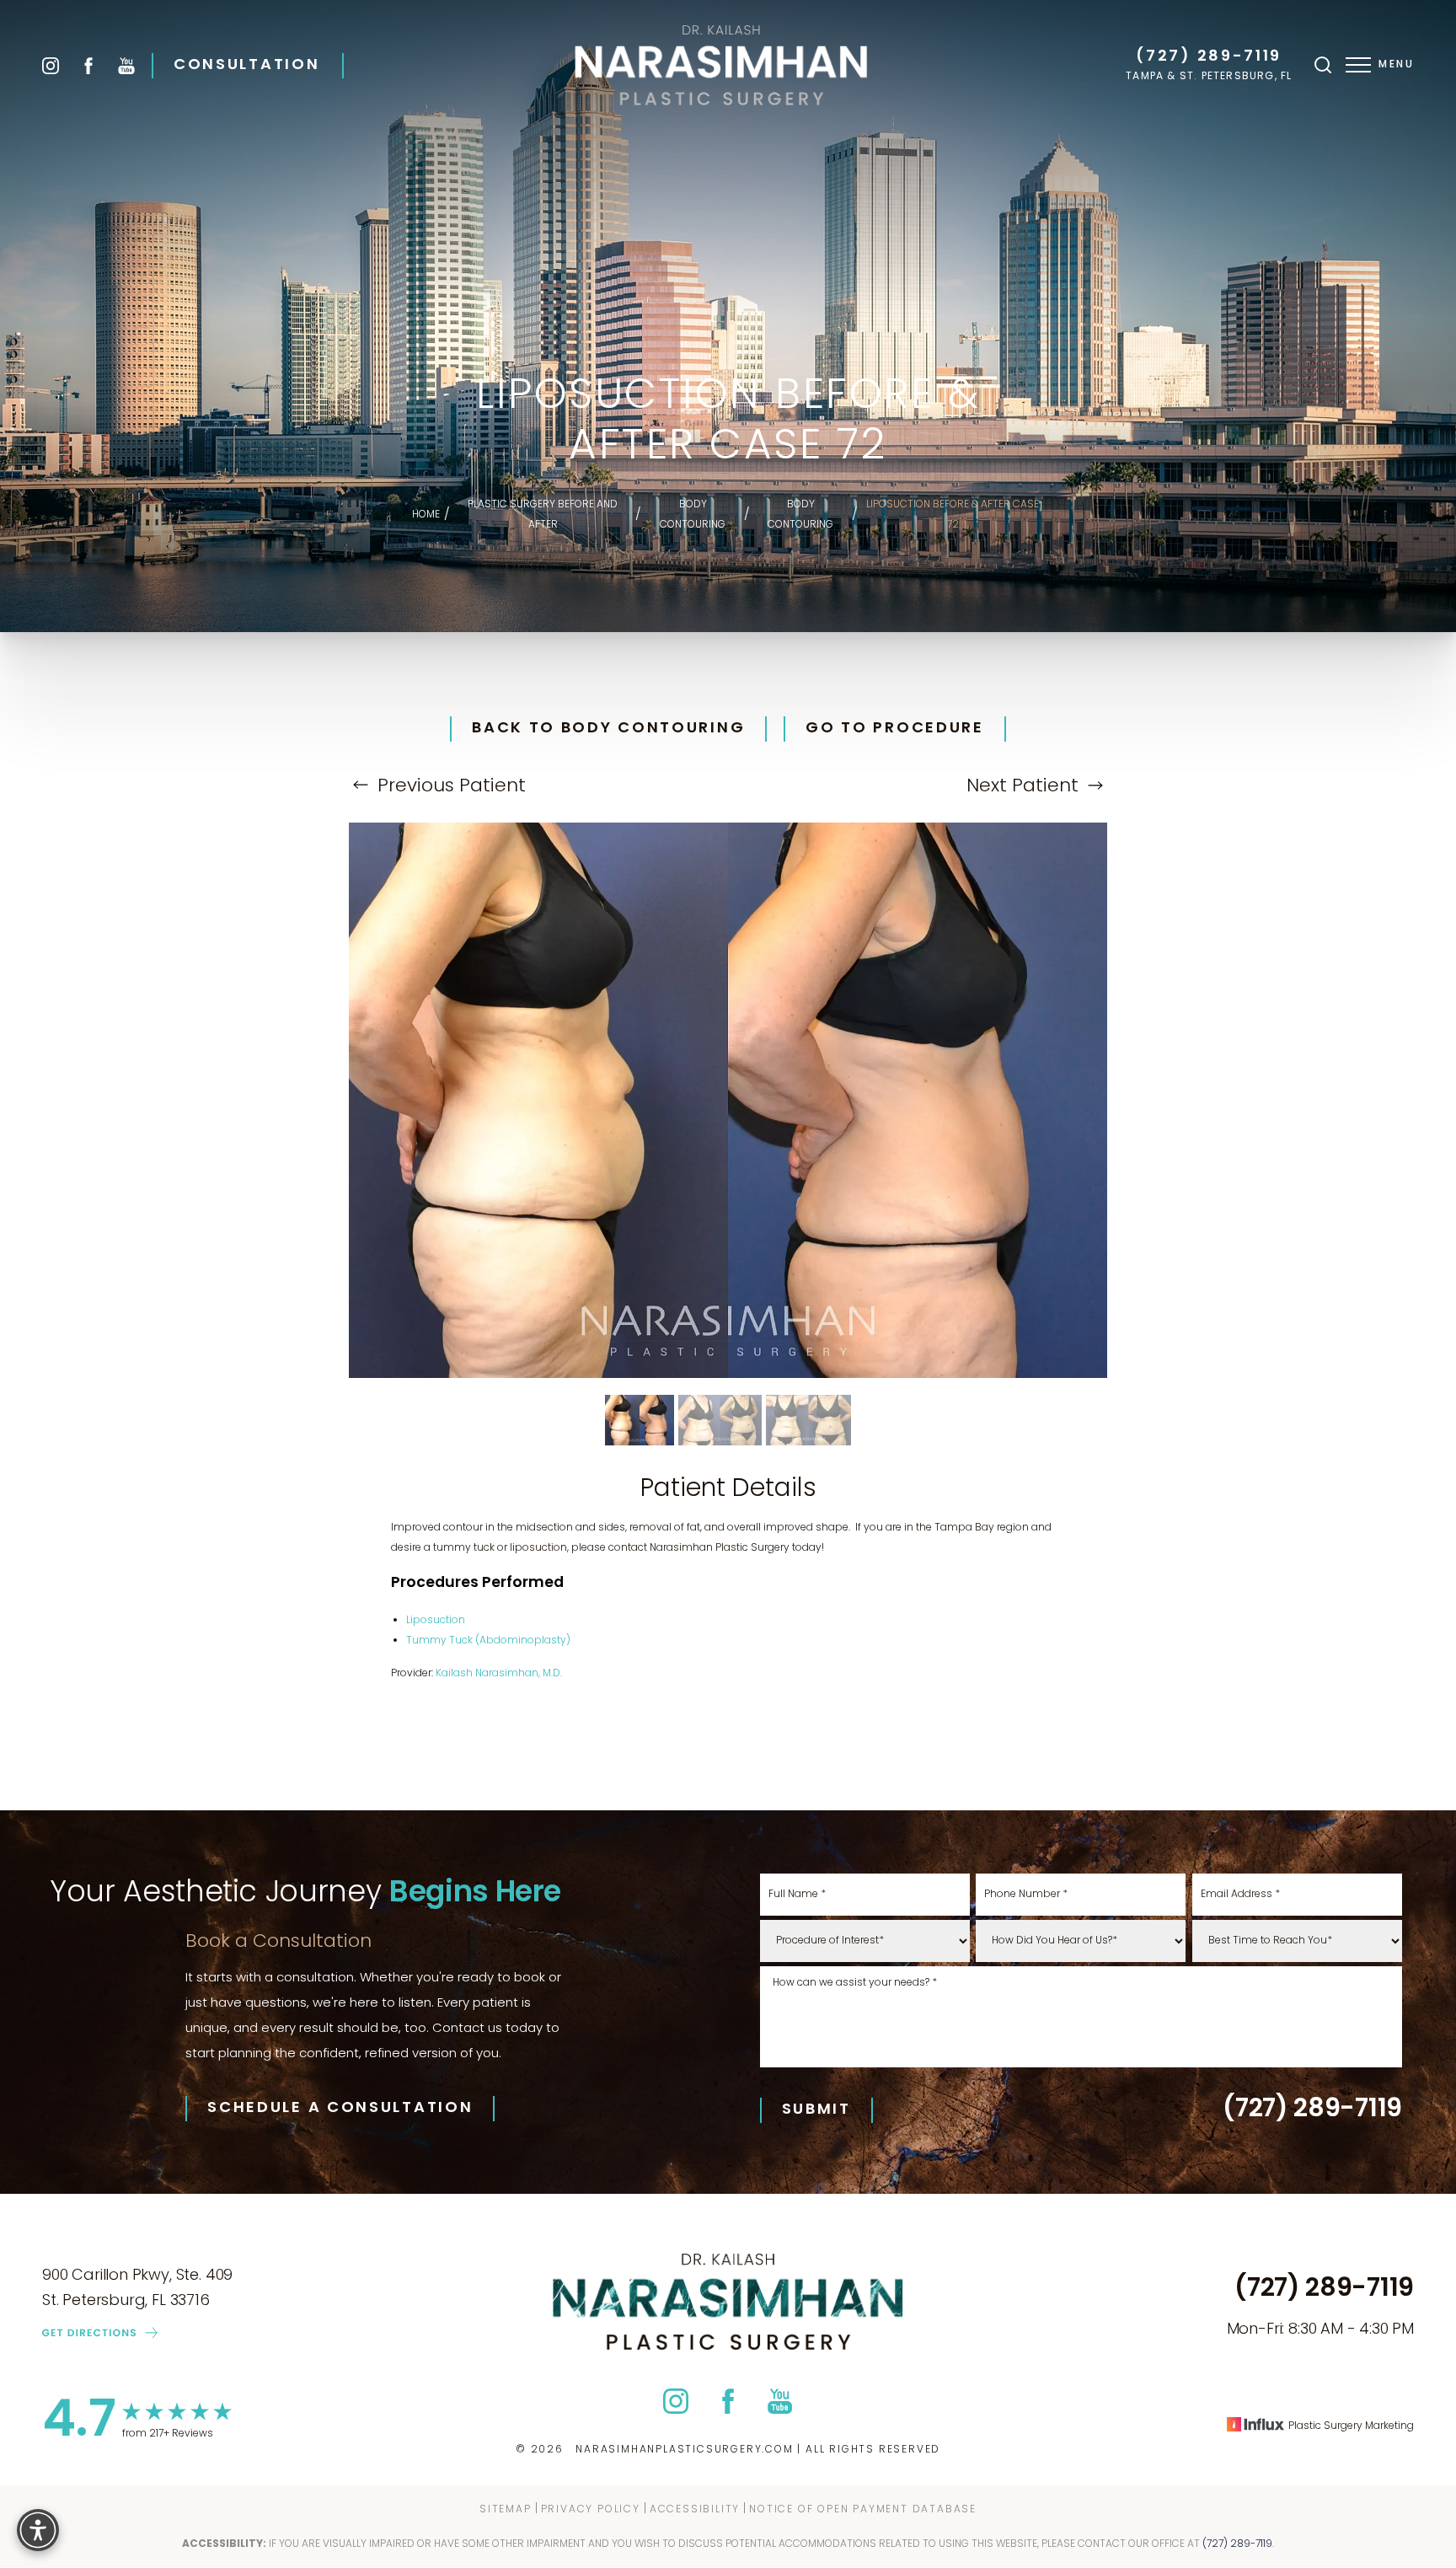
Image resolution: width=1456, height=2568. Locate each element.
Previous (449, 787)
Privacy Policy (591, 2510)
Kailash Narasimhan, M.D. (499, 1674)
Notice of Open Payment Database (863, 2510)
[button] (1358, 65)
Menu (1396, 65)
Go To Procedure (895, 729)
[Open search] (1323, 65)
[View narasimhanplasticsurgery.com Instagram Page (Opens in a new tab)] (51, 66)
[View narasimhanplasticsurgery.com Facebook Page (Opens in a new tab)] (88, 66)
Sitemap (506, 2510)
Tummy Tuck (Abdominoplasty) (488, 1641)
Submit (816, 2110)
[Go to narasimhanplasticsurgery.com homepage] (721, 65)
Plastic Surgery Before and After (543, 515)
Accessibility (695, 2510)
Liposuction (436, 1621)
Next (1022, 787)
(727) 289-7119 (1209, 57)
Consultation (246, 66)
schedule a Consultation (340, 2109)
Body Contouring (693, 515)
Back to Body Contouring (608, 729)
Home (426, 515)
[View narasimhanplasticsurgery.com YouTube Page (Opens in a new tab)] (126, 66)
